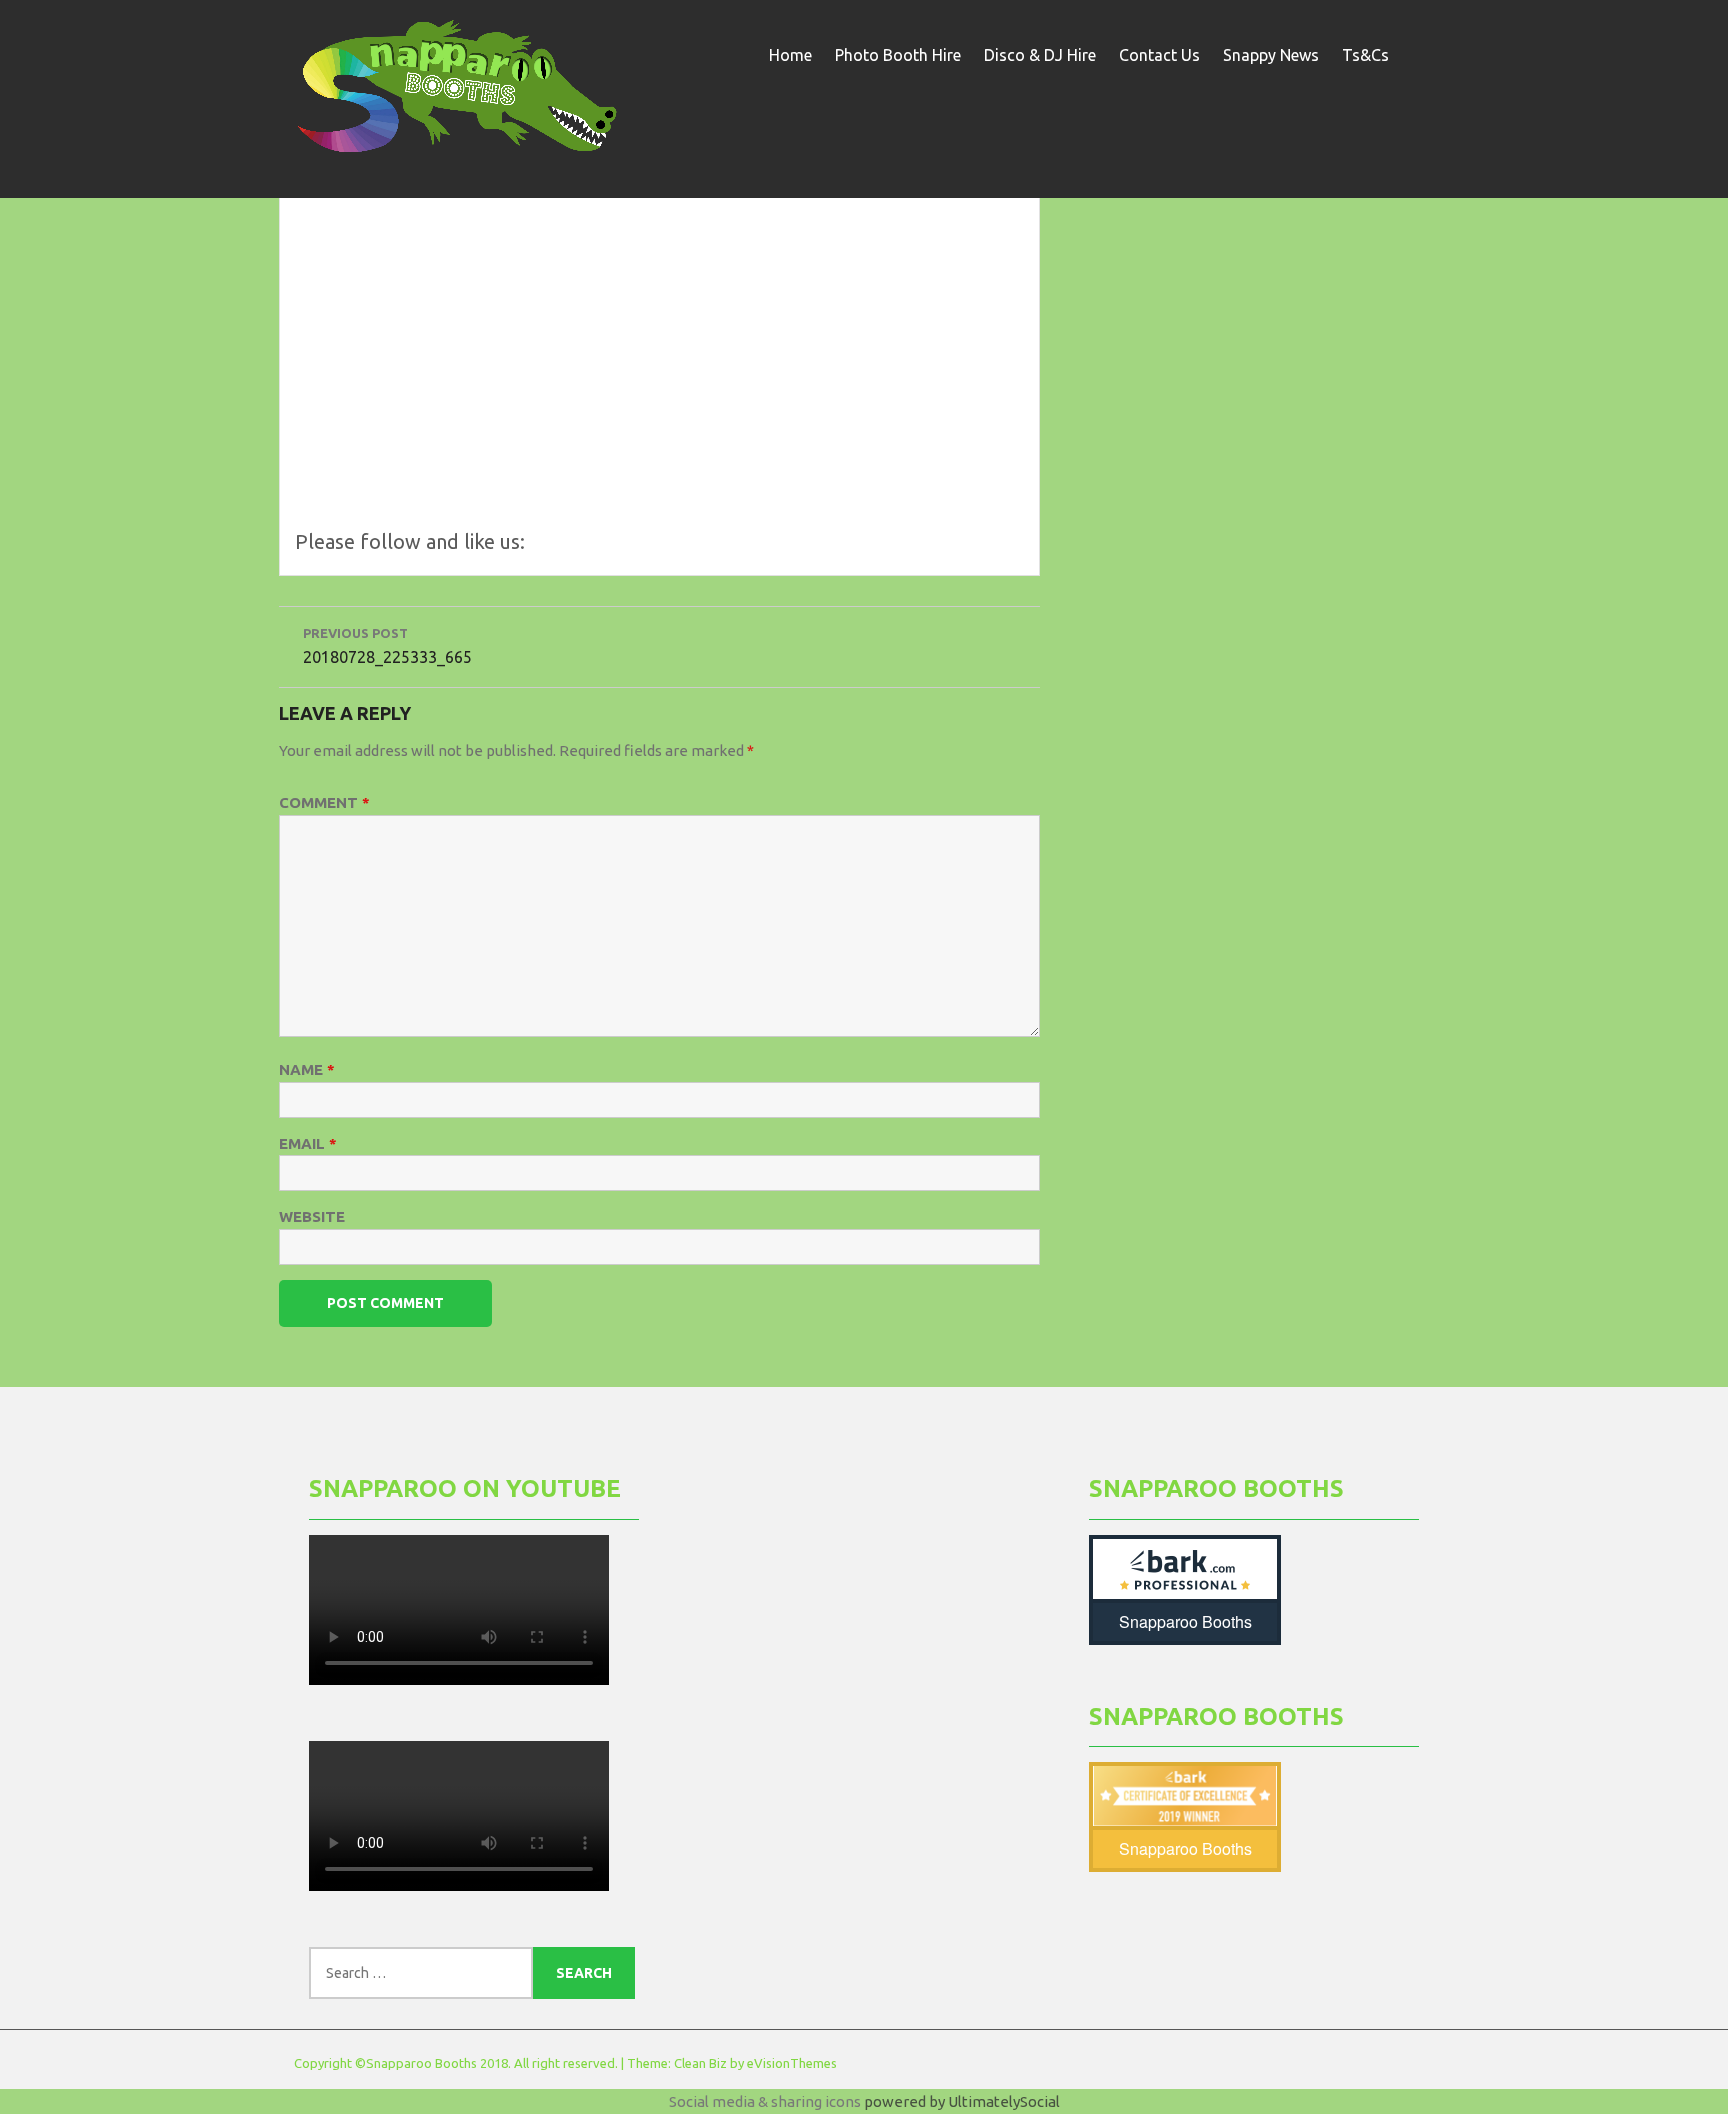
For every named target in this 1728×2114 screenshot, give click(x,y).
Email (308, 1143)
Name (307, 1069)
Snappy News (1271, 55)
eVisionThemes (792, 2063)
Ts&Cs (1365, 55)
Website (312, 1216)
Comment (324, 802)
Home (790, 55)
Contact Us (1159, 55)
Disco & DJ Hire (1040, 55)
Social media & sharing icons (766, 2101)
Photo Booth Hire (898, 55)
